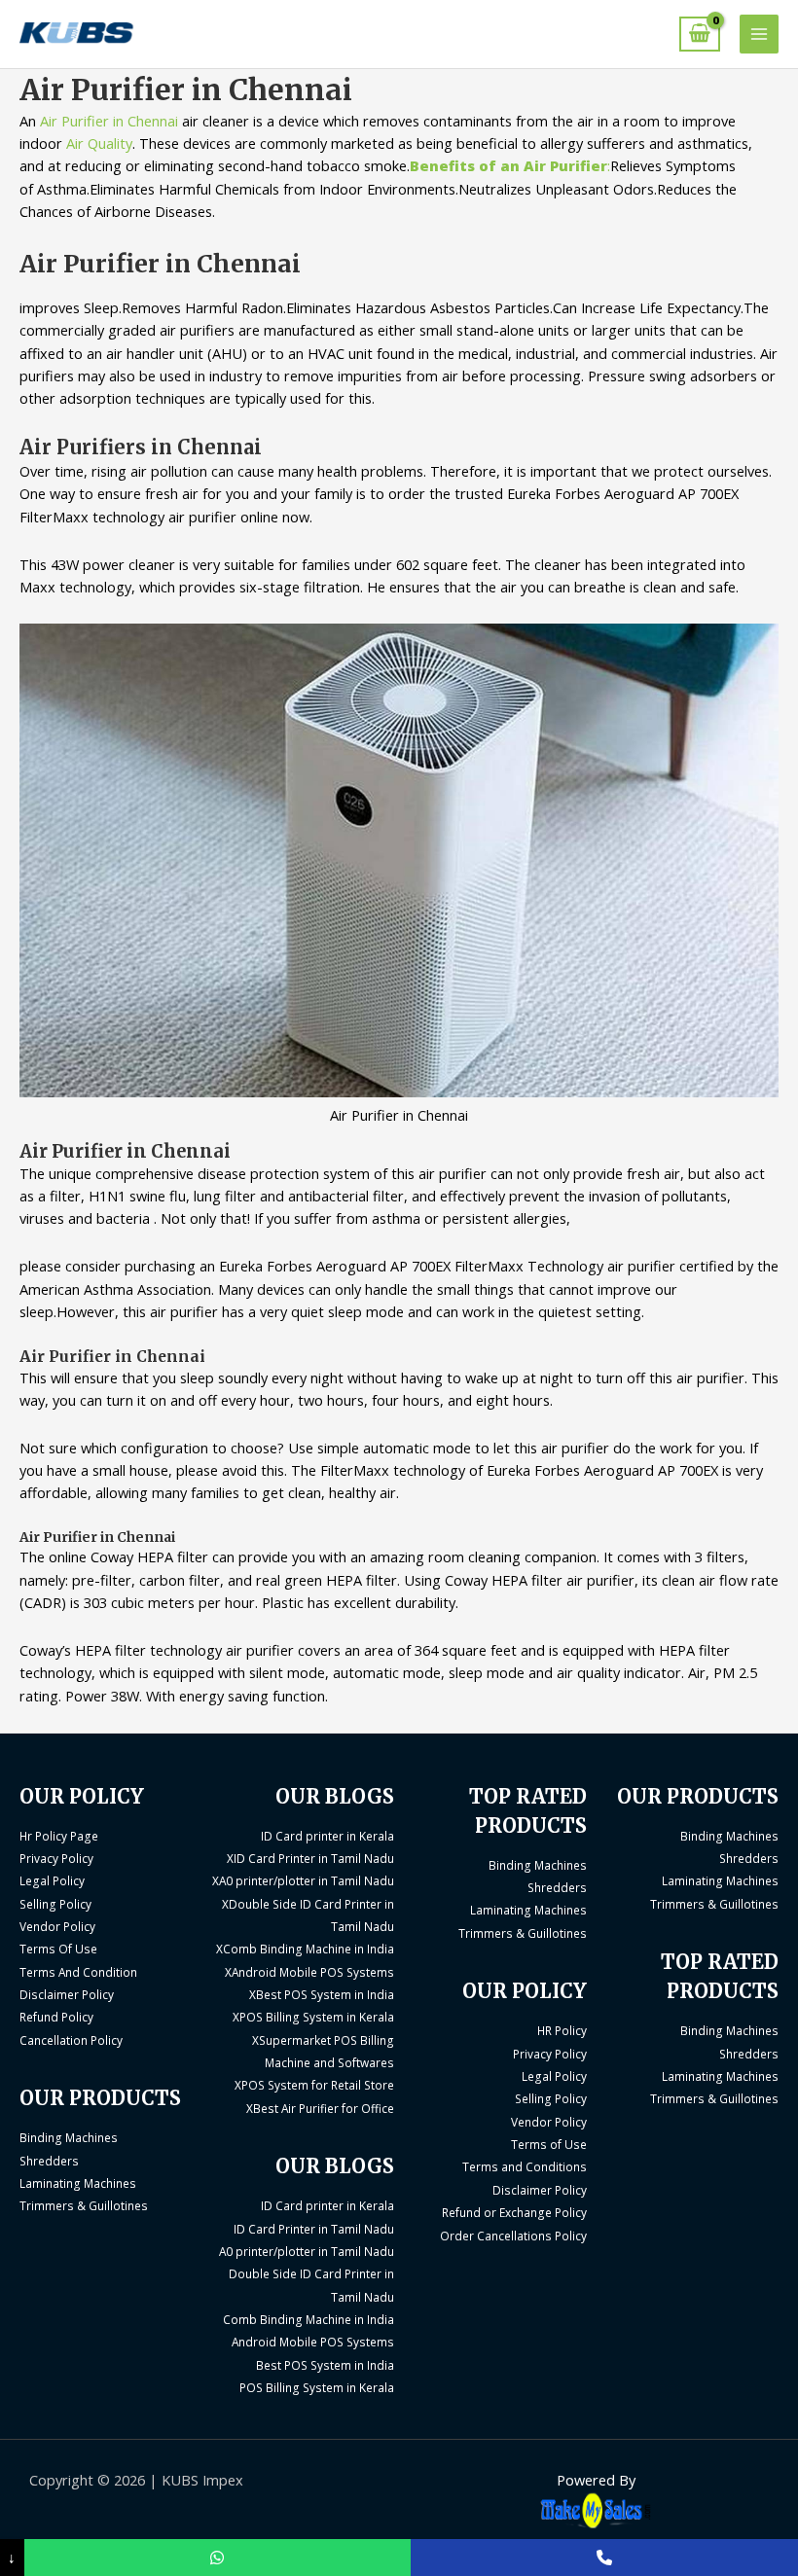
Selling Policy (55, 1904)
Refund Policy (56, 2017)
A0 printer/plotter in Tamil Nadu (307, 2251)
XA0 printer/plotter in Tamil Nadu (303, 1880)
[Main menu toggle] (759, 34)
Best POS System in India (325, 2365)
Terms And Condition (78, 1972)
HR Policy (562, 2030)
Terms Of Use (58, 1949)
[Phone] (604, 2558)
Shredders (49, 2161)
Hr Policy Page (59, 1836)
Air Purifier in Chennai (111, 121)
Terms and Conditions (525, 2166)
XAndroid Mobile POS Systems (309, 1972)
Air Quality (99, 143)
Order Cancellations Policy (513, 2236)
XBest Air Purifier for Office (320, 2108)
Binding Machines (69, 2137)
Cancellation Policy (71, 2040)
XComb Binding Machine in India (305, 1949)
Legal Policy (52, 1880)
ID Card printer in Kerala (327, 1836)
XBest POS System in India (322, 1994)
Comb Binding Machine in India (308, 2319)
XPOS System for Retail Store (314, 2085)
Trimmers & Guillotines (84, 2205)
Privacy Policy (56, 1858)
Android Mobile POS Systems (313, 2342)
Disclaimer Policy (67, 1994)
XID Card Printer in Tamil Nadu (310, 1858)
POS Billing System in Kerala (317, 2387)
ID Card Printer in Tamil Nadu (314, 2229)
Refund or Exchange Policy (514, 2212)
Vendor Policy (57, 1926)
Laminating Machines (78, 2183)
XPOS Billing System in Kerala (313, 2017)
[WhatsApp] (218, 2558)
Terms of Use (549, 2144)
